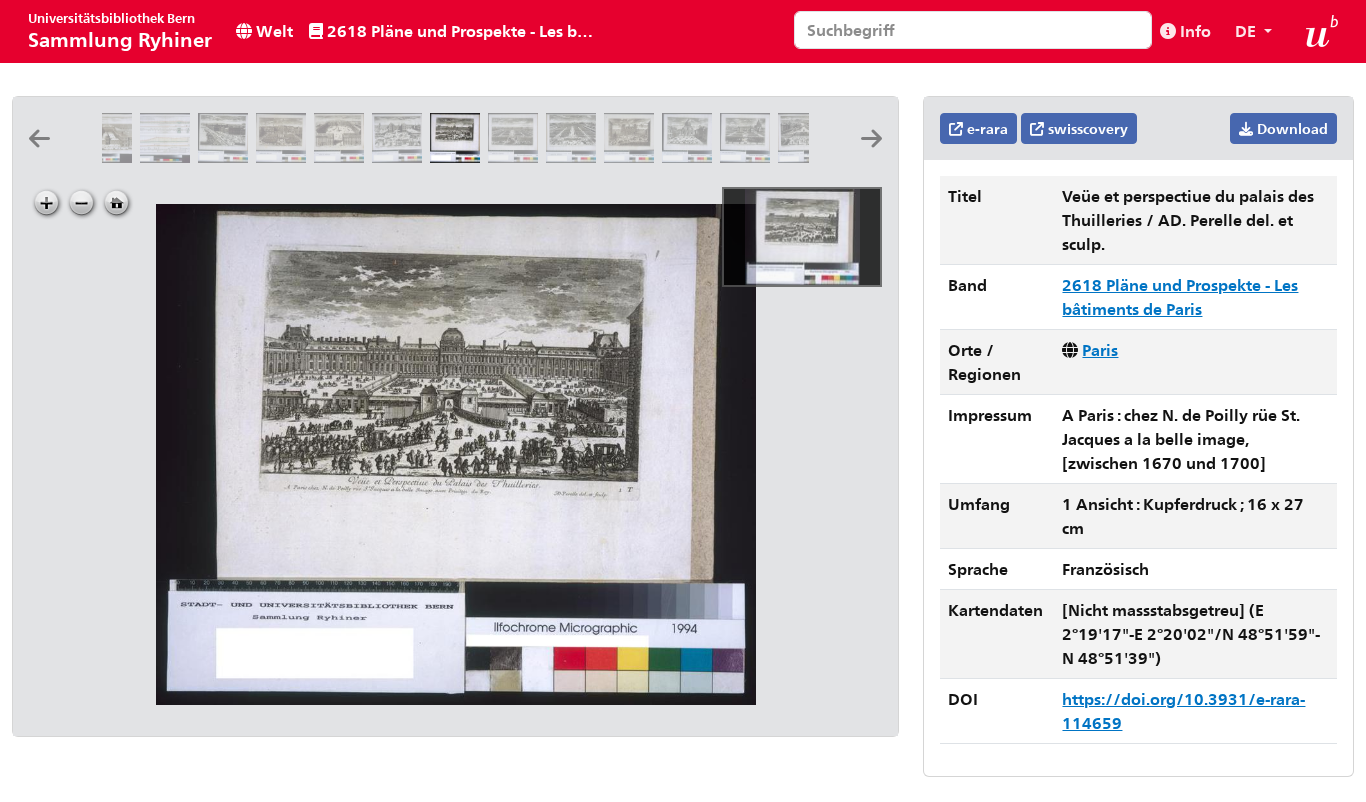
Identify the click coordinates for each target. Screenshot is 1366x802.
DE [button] (1247, 30)
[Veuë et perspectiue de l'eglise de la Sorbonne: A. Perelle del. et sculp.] (691, 156)
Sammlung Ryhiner (120, 30)
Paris (1100, 349)
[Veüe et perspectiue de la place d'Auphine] (401, 156)
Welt (272, 30)
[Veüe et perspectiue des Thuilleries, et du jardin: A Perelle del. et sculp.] (517, 156)
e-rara (985, 128)
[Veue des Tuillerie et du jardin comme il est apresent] (575, 156)
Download (1290, 128)
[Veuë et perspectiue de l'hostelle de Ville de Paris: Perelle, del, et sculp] (633, 156)
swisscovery (1086, 128)
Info (1193, 30)
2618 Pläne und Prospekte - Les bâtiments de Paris (462, 30)
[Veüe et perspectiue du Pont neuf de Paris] (807, 156)
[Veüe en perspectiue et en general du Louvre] (227, 156)
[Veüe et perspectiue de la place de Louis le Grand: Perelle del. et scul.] (343, 156)
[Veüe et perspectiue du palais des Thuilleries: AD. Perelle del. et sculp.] (459, 156)
